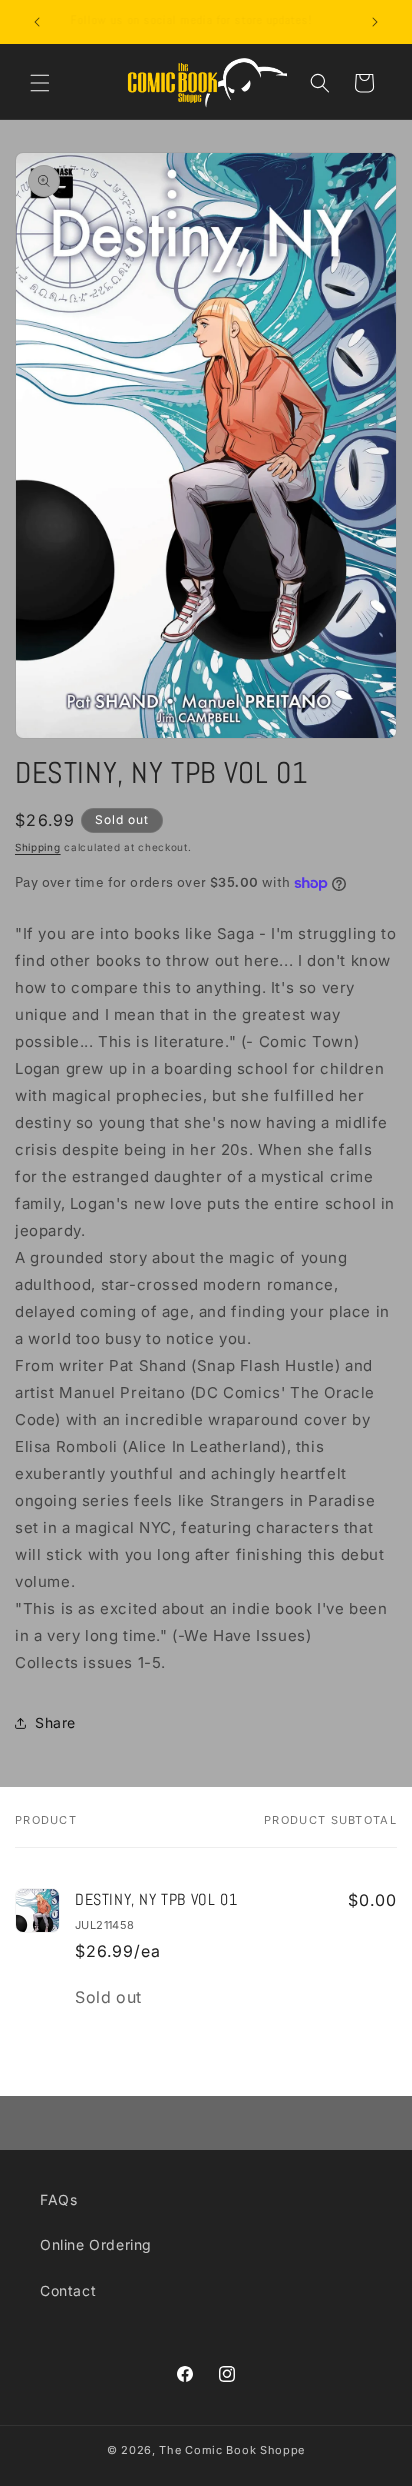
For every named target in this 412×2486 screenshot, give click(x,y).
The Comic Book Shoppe (232, 2450)
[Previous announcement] (37, 22)
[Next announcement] (375, 22)
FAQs (58, 2199)
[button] (40, 83)
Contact (68, 2290)
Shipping (38, 847)
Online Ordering (96, 2244)
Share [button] (55, 1722)
